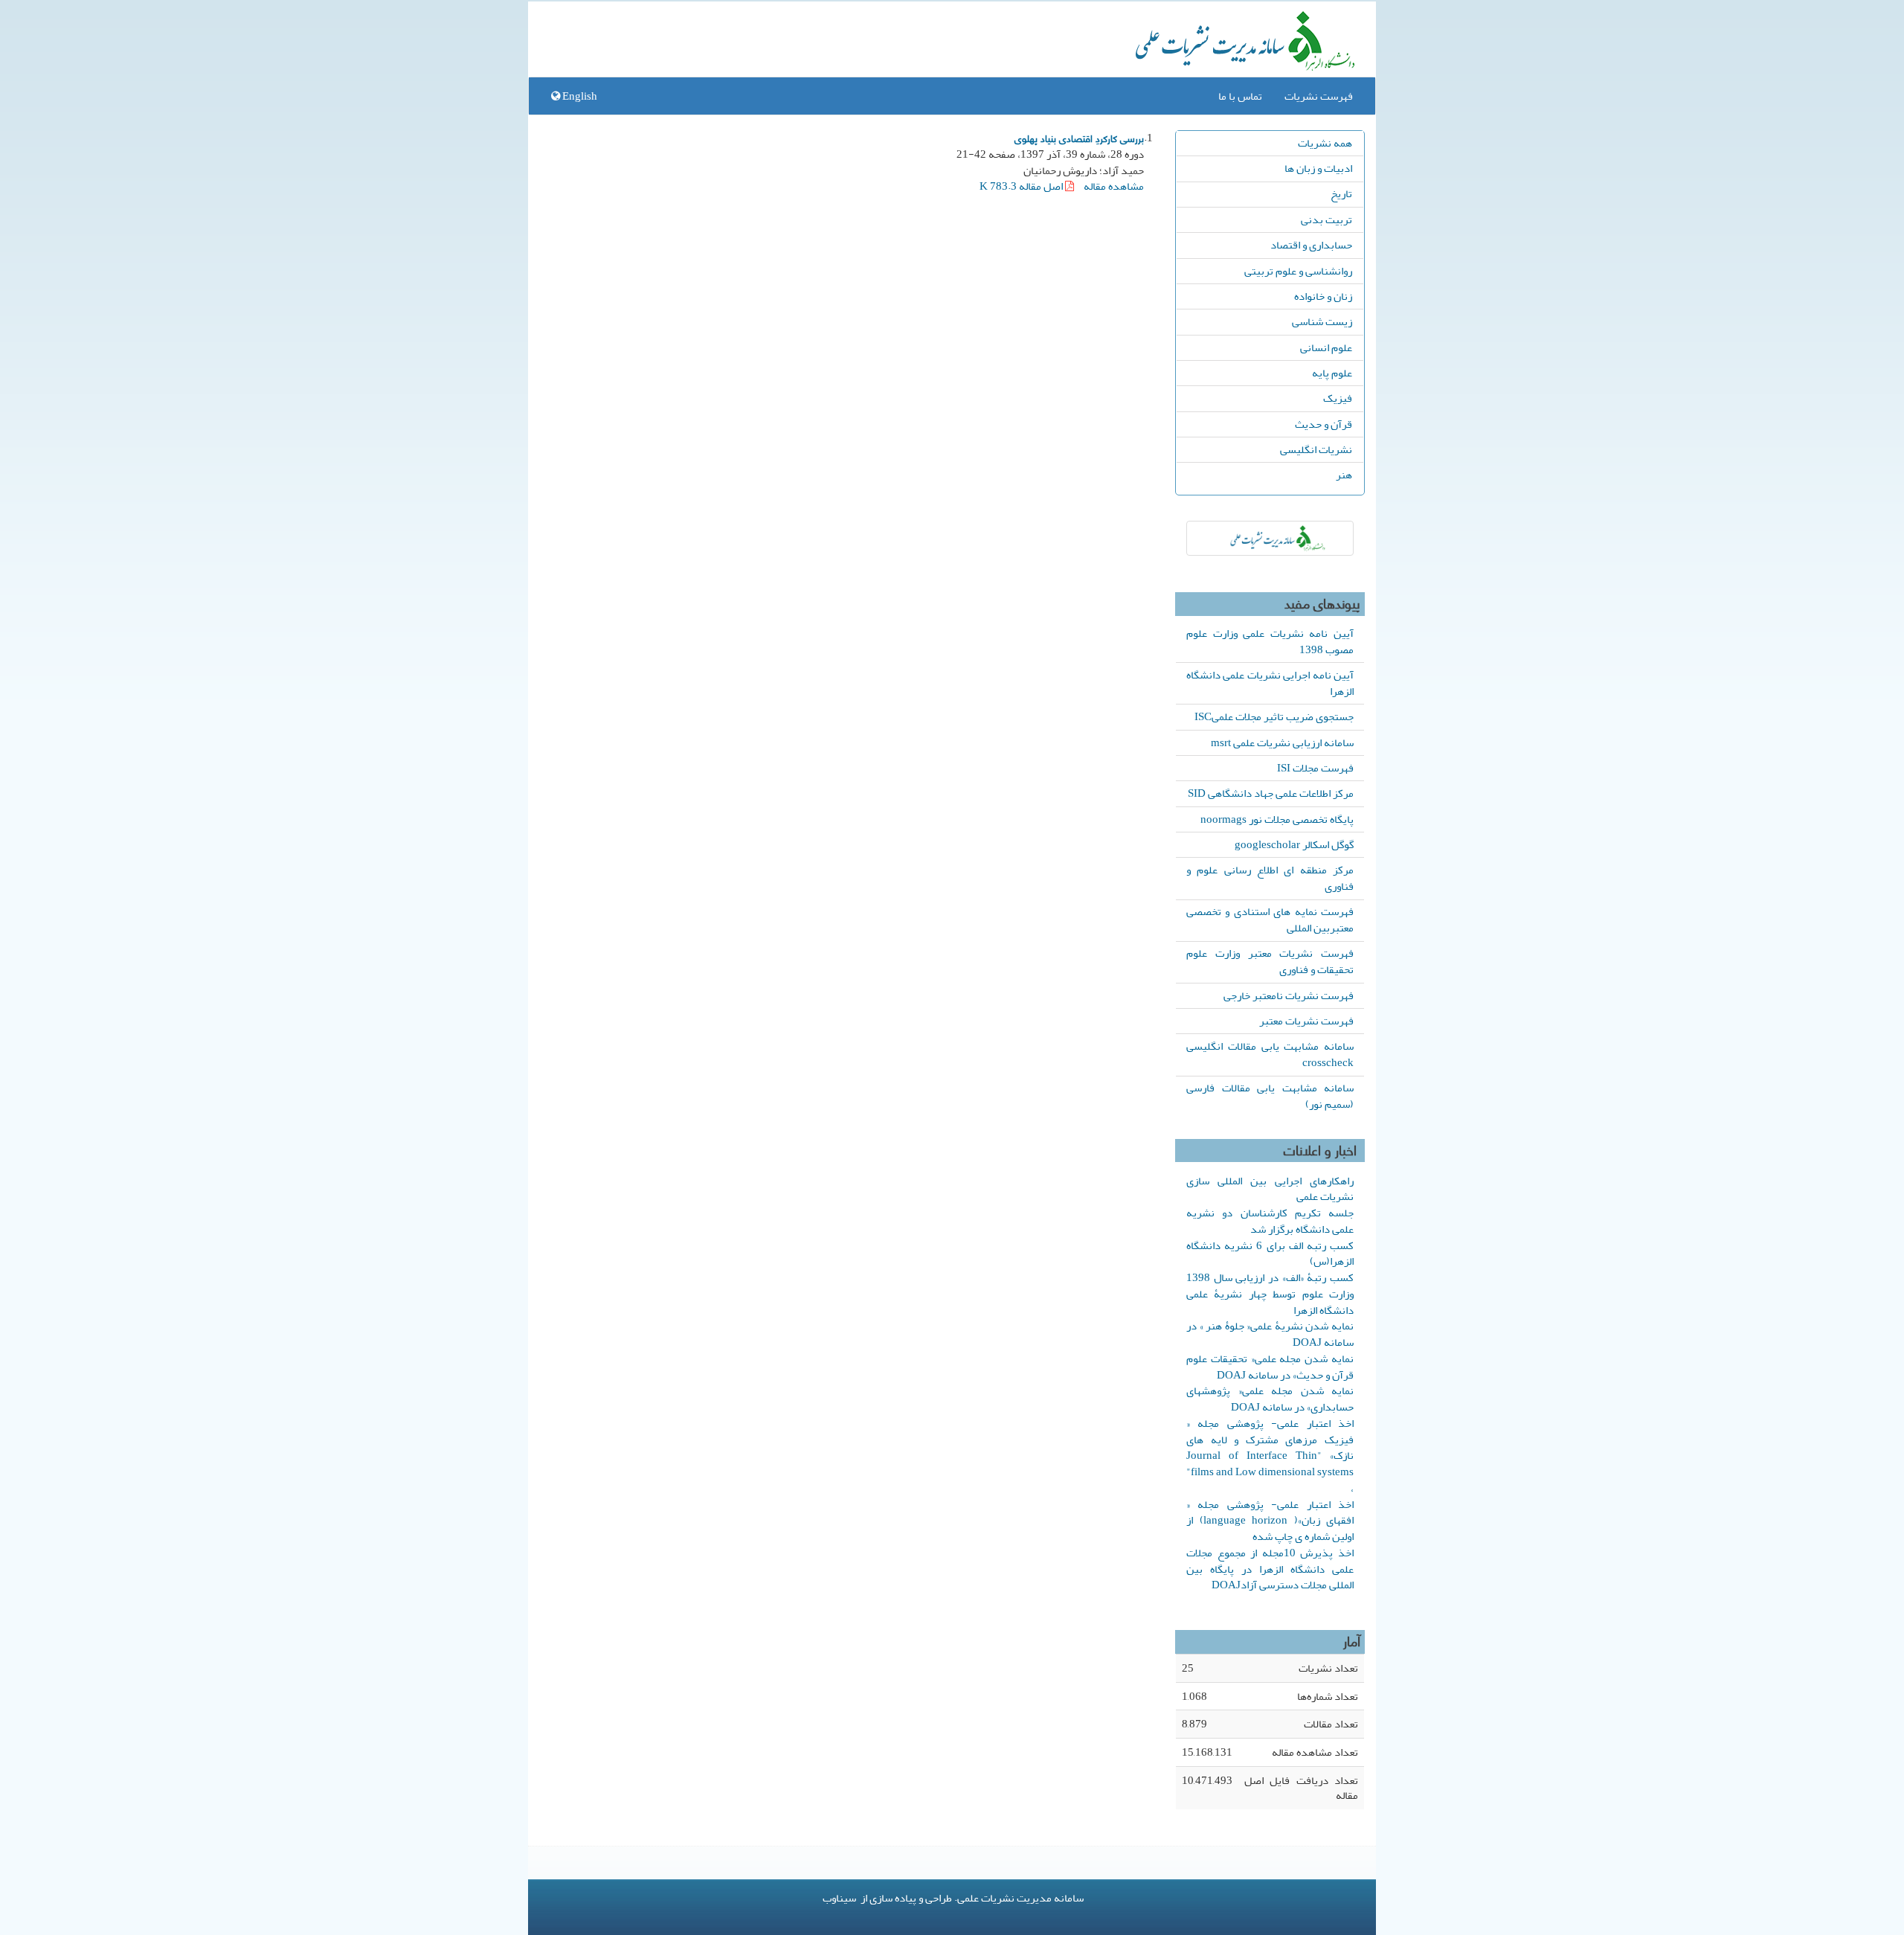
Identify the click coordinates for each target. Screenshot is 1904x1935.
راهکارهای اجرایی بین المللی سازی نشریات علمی (1270, 1189)
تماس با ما (1240, 96)
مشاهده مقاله (1114, 186)
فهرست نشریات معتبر (1306, 1021)
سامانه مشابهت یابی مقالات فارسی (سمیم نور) (1270, 1096)
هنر (1344, 475)
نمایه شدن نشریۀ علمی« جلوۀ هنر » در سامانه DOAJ (1270, 1334)
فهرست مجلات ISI (1315, 768)
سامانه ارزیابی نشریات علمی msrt (1282, 742)
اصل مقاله (1022, 186)
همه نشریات (1325, 143)
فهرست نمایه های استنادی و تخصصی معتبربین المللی (1270, 920)
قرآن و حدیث (1324, 424)
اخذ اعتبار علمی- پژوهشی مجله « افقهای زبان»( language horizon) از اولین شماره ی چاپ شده (1270, 1521)
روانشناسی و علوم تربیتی (1298, 271)
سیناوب (839, 1898)
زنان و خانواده (1323, 296)
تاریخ (1341, 193)
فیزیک (1338, 398)
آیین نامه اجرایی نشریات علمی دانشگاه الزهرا (1270, 683)
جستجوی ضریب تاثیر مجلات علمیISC (1274, 716)
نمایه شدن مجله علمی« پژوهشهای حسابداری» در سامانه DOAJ (1270, 1399)
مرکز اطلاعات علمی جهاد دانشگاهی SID (1271, 793)
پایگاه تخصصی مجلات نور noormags (1277, 819)
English (579, 96)
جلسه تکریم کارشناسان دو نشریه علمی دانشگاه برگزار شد (1270, 1221)
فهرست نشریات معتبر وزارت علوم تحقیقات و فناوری (1270, 961)
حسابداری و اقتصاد (1311, 245)
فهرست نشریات (1319, 96)
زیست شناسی (1322, 321)
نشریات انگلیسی (1316, 449)
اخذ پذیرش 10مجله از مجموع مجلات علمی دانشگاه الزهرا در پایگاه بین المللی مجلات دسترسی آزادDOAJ (1270, 1569)
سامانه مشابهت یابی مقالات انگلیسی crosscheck (1270, 1054)
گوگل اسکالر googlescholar (1294, 844)
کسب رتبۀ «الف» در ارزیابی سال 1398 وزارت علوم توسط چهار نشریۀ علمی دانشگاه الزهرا (1270, 1294)
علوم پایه (1332, 373)
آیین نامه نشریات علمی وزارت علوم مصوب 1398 (1270, 641)
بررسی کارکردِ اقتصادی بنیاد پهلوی (1079, 138)
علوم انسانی (1326, 347)
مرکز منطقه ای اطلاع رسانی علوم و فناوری (1270, 878)
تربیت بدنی (1326, 219)
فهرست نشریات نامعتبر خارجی (1289, 995)
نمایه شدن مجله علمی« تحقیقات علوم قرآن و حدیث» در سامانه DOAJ (1270, 1367)
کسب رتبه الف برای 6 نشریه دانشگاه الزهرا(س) (1270, 1254)
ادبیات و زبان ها (1318, 168)
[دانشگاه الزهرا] (1270, 538)
